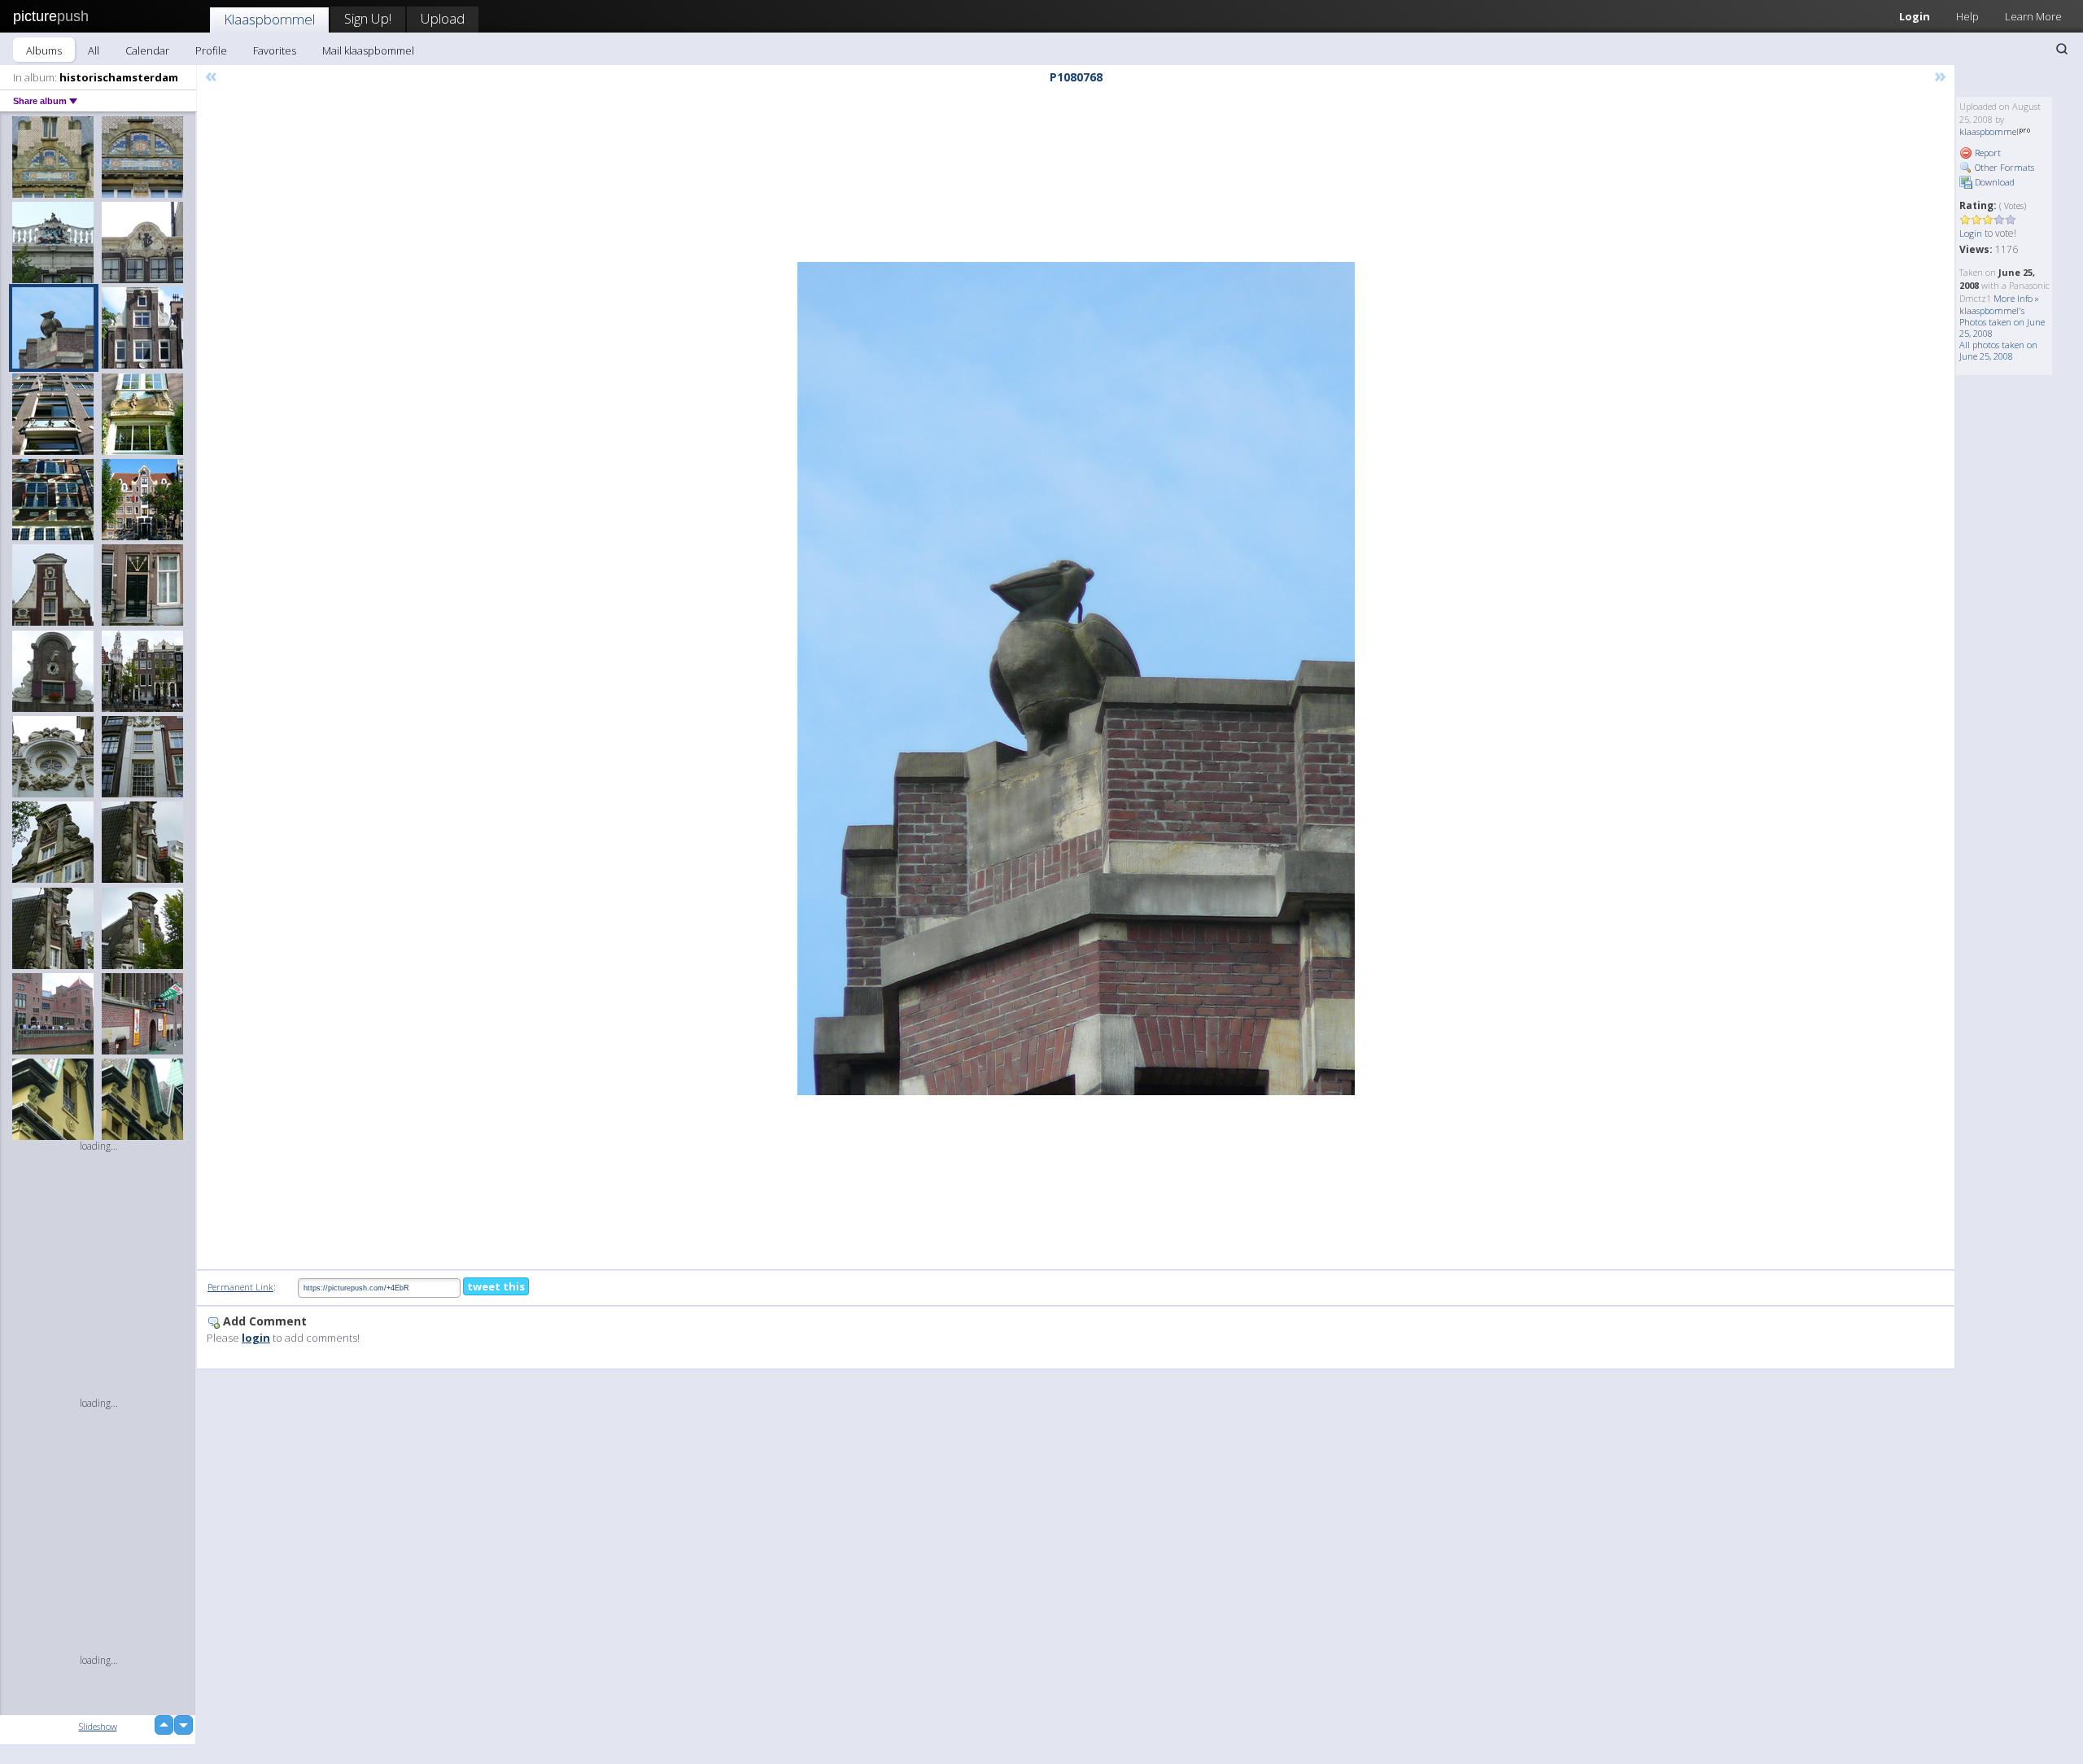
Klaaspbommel (269, 19)
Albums (44, 50)
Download (1993, 182)
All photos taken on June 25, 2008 (1998, 350)
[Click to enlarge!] (1076, 679)
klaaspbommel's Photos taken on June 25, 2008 (2002, 322)
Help (1967, 16)
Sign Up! (368, 18)
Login (1915, 16)
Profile (211, 50)
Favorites (275, 50)
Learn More (2033, 16)
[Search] (2062, 49)
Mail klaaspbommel (368, 50)
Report (1987, 153)
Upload (443, 18)
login (256, 1338)
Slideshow (98, 1726)
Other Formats (2003, 167)
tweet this (496, 1286)
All (94, 50)
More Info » (2016, 298)
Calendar (147, 50)
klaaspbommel (1989, 131)
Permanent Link (240, 1287)
